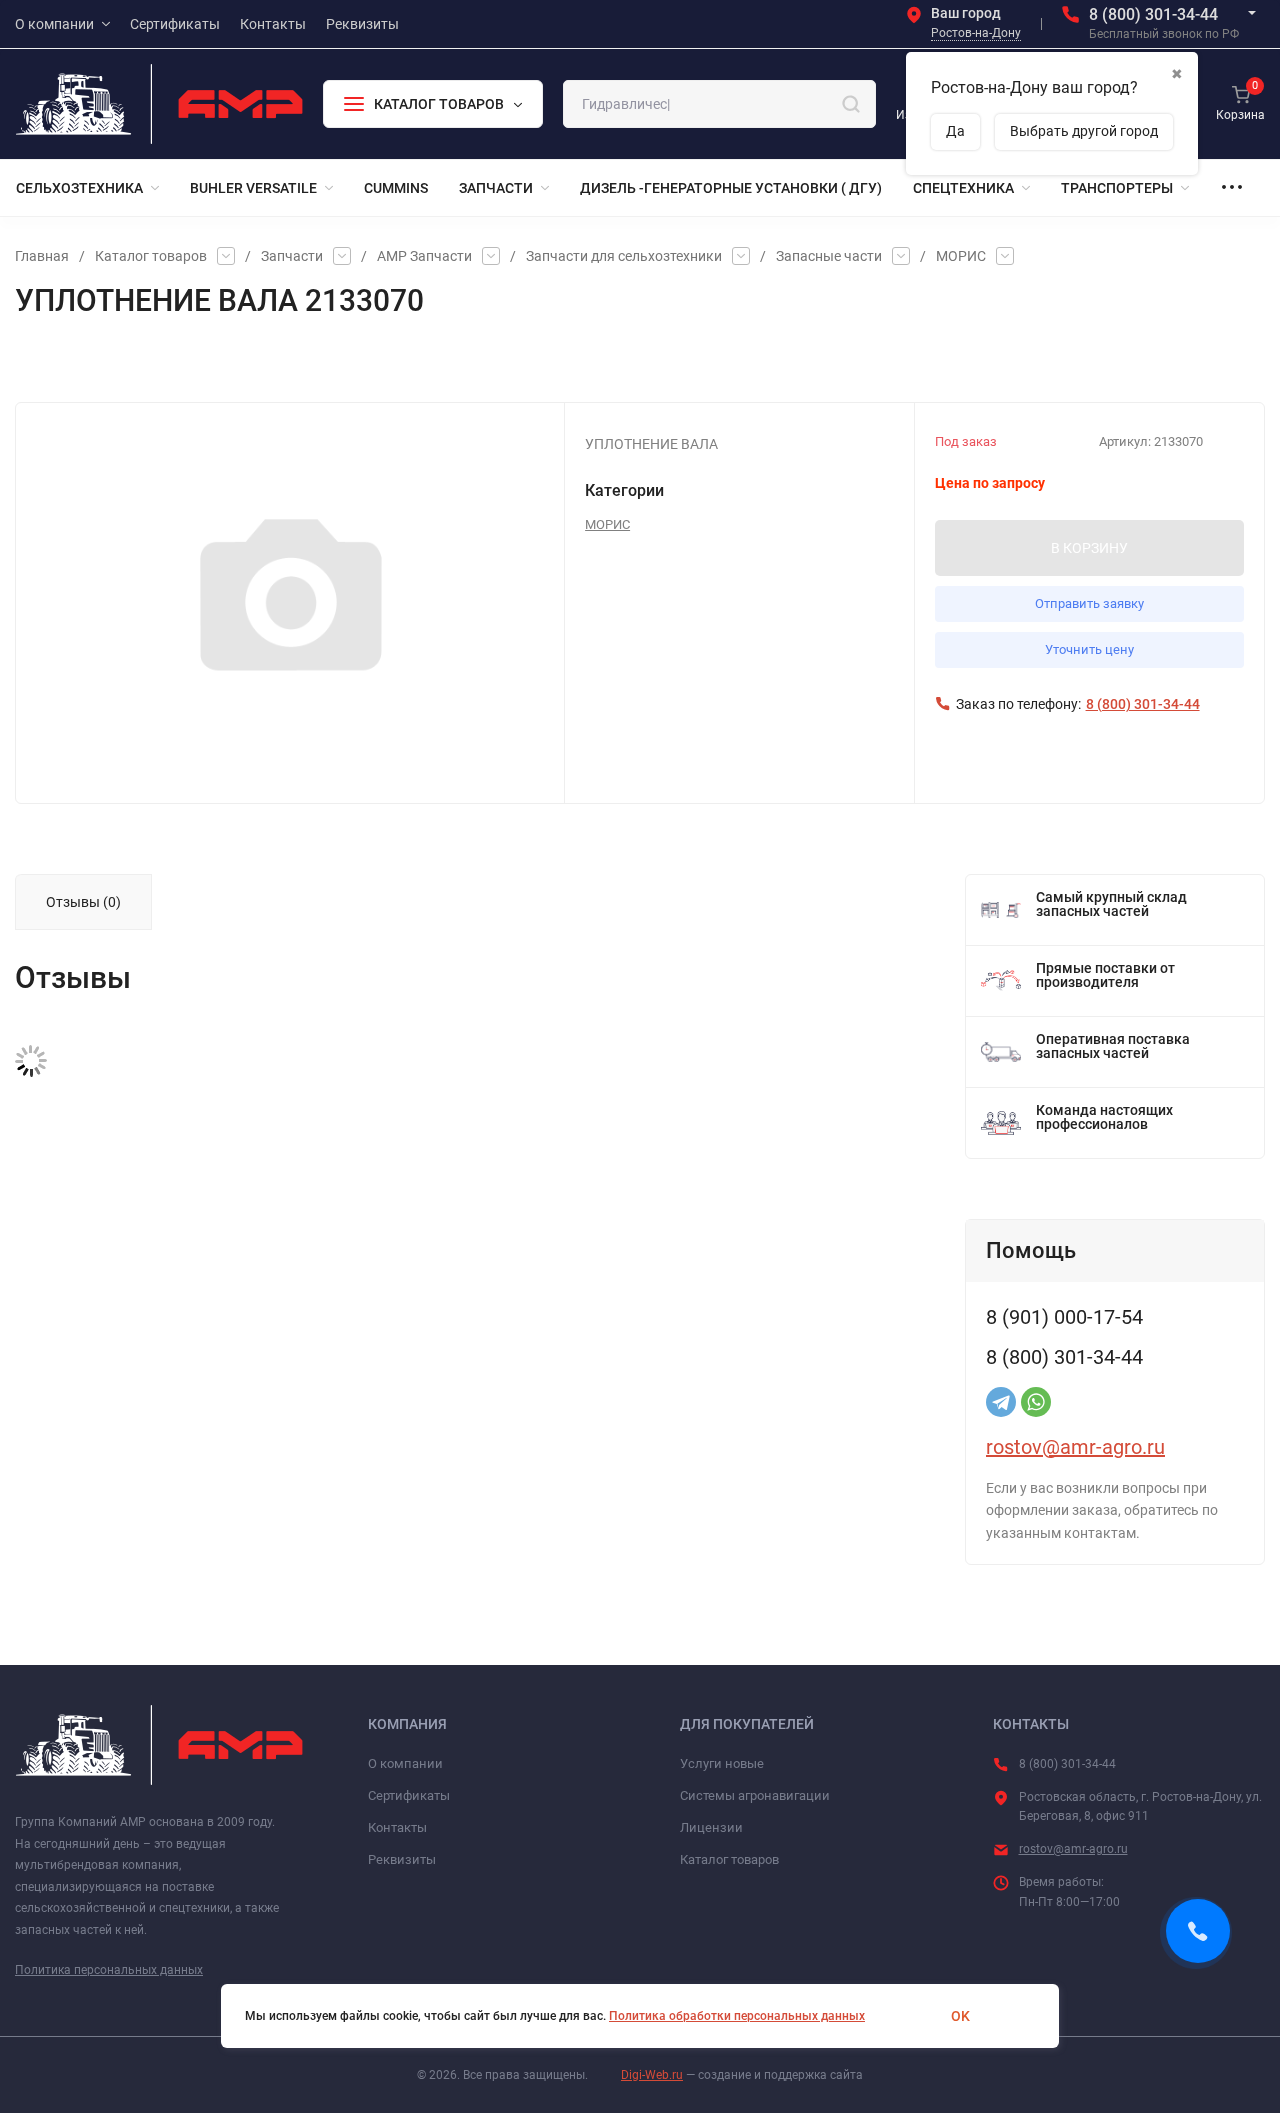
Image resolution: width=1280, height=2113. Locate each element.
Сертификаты (409, 1795)
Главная (42, 256)
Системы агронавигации (755, 1795)
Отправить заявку (1089, 603)
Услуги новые (722, 1763)
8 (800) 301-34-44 (1153, 14)
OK (960, 2016)
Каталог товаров (151, 256)
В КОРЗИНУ (1089, 548)
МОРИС (961, 256)
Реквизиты (402, 1859)
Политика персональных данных (109, 1970)
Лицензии (711, 1827)
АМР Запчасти (424, 256)
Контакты (397, 1827)
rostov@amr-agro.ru (1075, 1447)
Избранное (72, 362)
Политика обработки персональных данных (737, 2016)
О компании (405, 1763)
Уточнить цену (1089, 649)
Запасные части (829, 256)
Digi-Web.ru (652, 2075)
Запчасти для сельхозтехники (624, 256)
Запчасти (292, 256)
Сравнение (246, 362)
